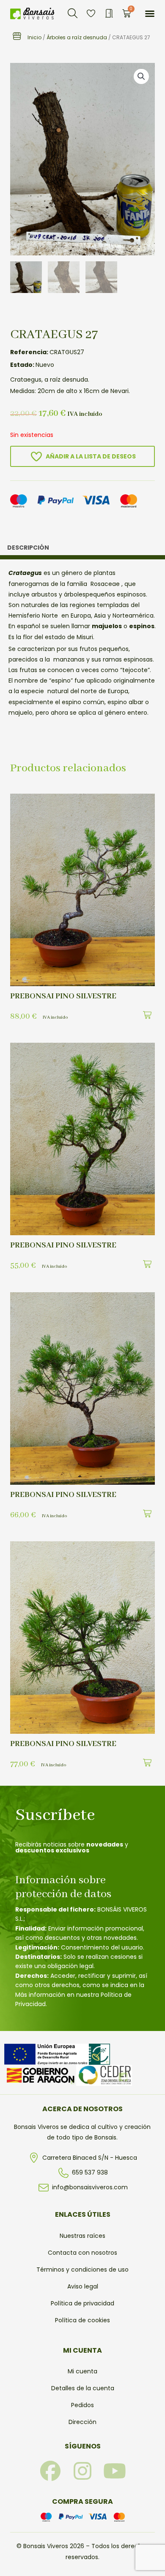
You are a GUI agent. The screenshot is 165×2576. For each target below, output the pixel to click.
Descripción (28, 548)
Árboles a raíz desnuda (77, 37)
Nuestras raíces (82, 2236)
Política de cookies (82, 2320)
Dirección (82, 2422)
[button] (73, 14)
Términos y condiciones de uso (82, 2270)
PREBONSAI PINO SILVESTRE (63, 996)
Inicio (34, 37)
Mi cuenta (82, 2371)
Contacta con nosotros (82, 2253)
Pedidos (82, 2405)
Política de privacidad (82, 2303)
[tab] (82, 550)
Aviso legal (83, 2286)
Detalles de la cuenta (83, 2388)
